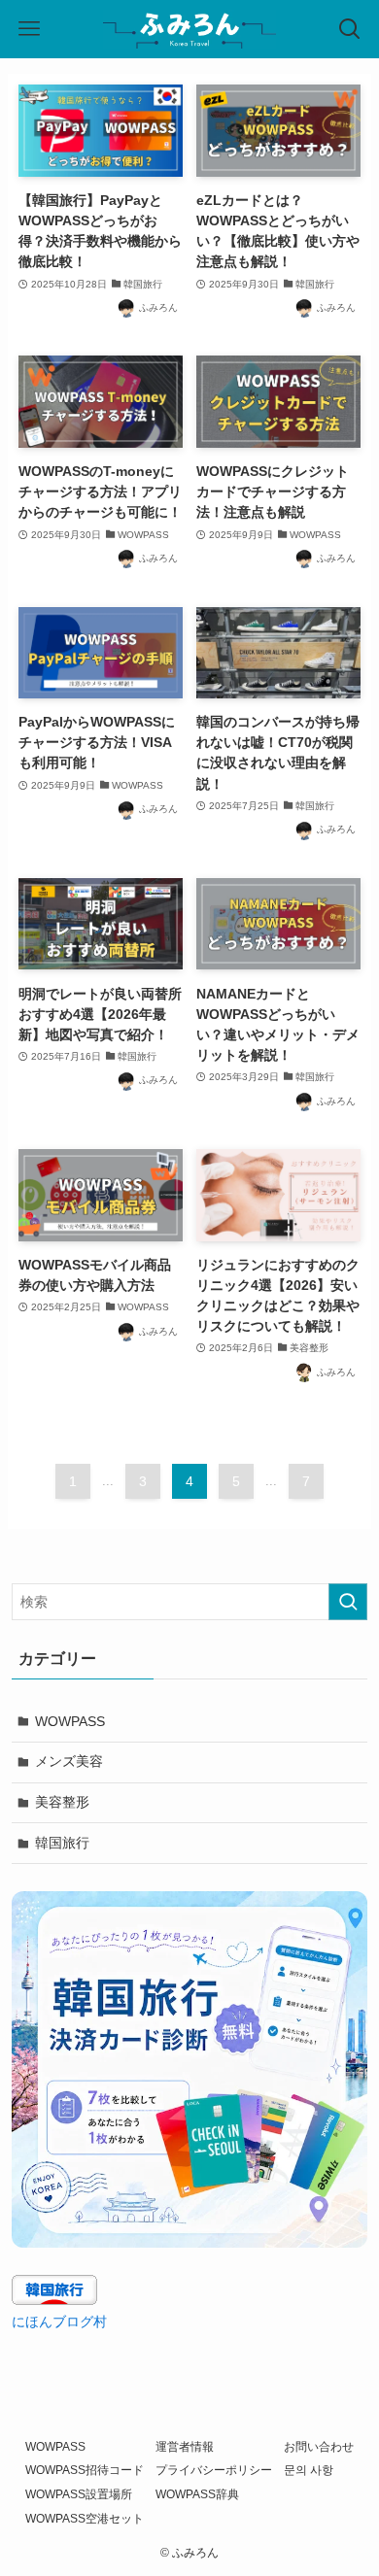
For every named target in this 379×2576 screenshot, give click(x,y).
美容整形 (62, 1802)
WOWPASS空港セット (85, 2518)
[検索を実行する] (348, 1602)
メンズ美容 (69, 1761)
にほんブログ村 (59, 2322)
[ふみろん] (189, 29)
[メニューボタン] (29, 29)
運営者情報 (185, 2446)
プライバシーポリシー (214, 2470)
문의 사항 (309, 2470)
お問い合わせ (319, 2446)
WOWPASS (70, 1721)
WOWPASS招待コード (85, 2470)
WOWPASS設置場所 (79, 2494)
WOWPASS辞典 (197, 2494)
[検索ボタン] (350, 29)
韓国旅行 (62, 1843)
